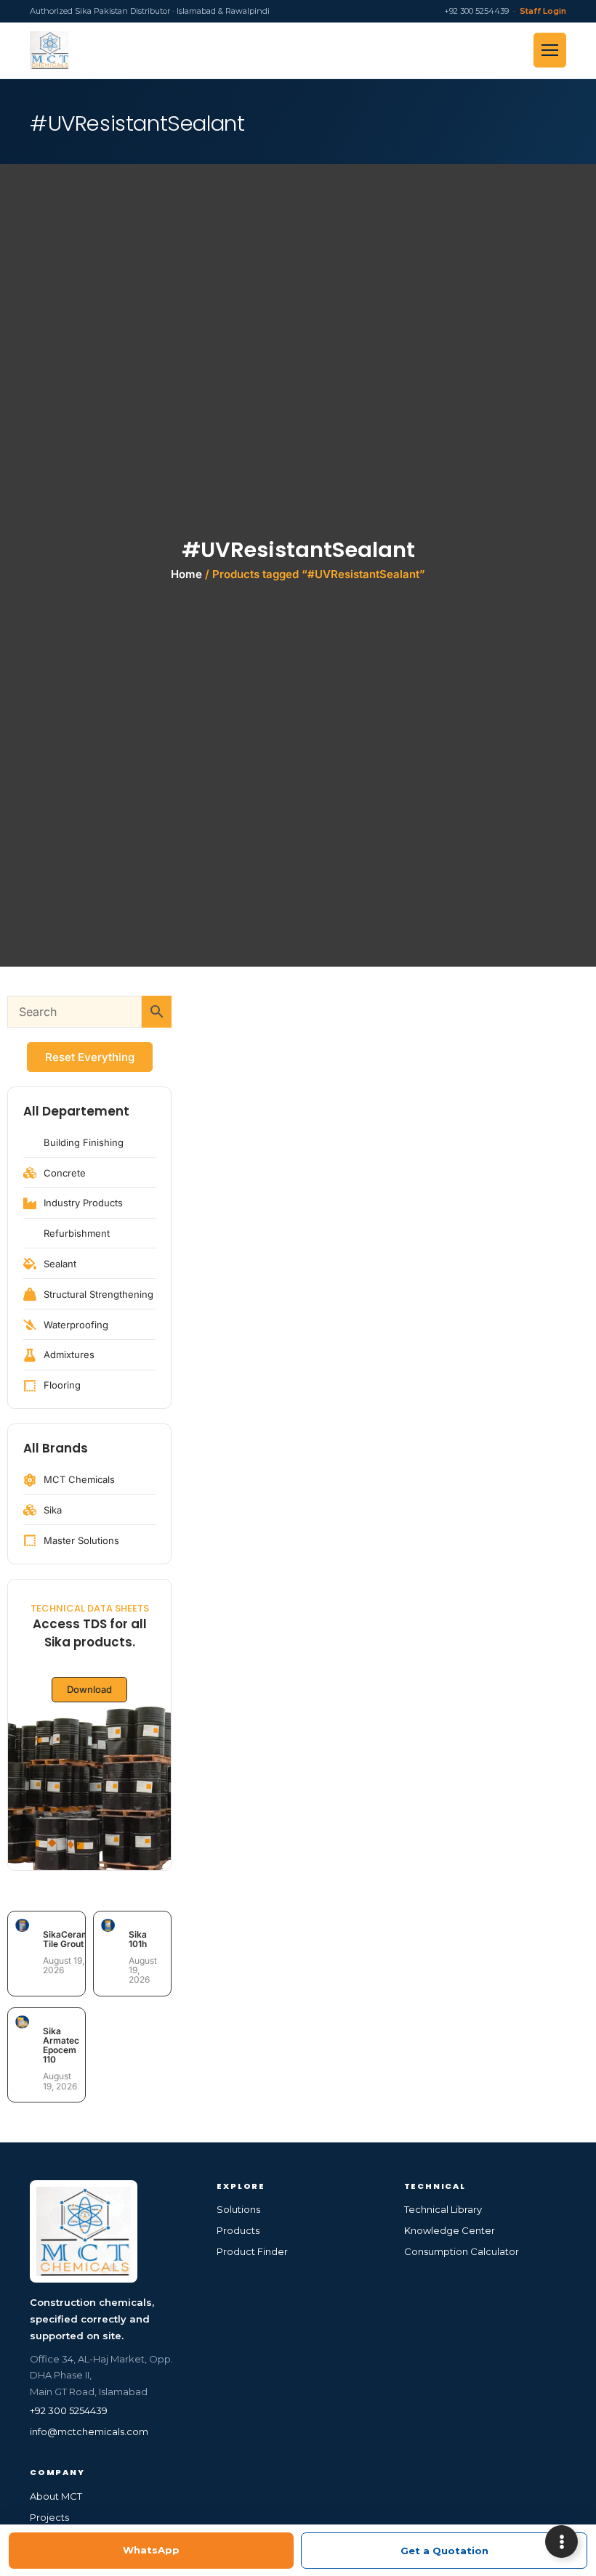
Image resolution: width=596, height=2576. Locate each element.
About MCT (56, 2496)
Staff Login (543, 11)
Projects (49, 2517)
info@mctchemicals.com (89, 2431)
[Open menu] (550, 50)
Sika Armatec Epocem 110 (61, 2045)
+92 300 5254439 (69, 2410)
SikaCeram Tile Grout (66, 1939)
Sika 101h (138, 1939)
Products (238, 2230)
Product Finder (252, 2251)
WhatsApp (151, 2550)
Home (186, 574)
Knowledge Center (450, 2230)
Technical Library (443, 2209)
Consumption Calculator (462, 2251)
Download (89, 1689)
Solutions (238, 2209)
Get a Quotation (444, 2551)
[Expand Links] (561, 2542)
